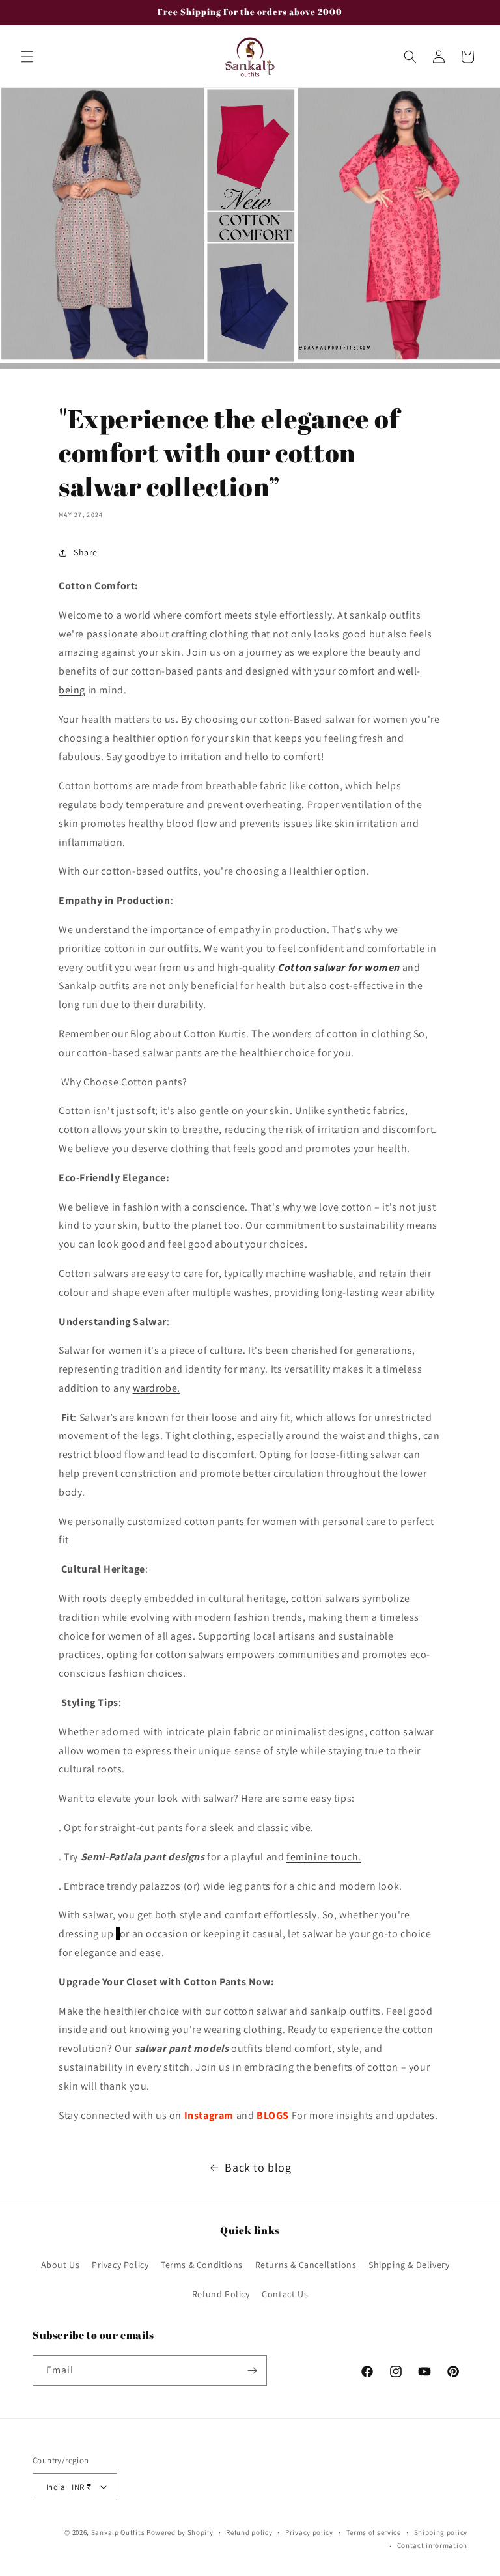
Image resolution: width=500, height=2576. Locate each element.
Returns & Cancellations (306, 2265)
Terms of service (374, 2532)
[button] (27, 57)
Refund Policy (221, 2294)
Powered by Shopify (180, 2532)
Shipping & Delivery (409, 2265)
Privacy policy (309, 2532)
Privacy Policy (120, 2265)
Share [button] (86, 552)
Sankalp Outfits (119, 2532)
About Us (61, 2265)
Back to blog (258, 2167)
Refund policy (249, 2532)
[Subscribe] (252, 2371)
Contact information (432, 2545)
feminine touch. (324, 1857)
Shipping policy (441, 2532)
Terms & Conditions (202, 2265)
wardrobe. (157, 1388)
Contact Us (285, 2294)
